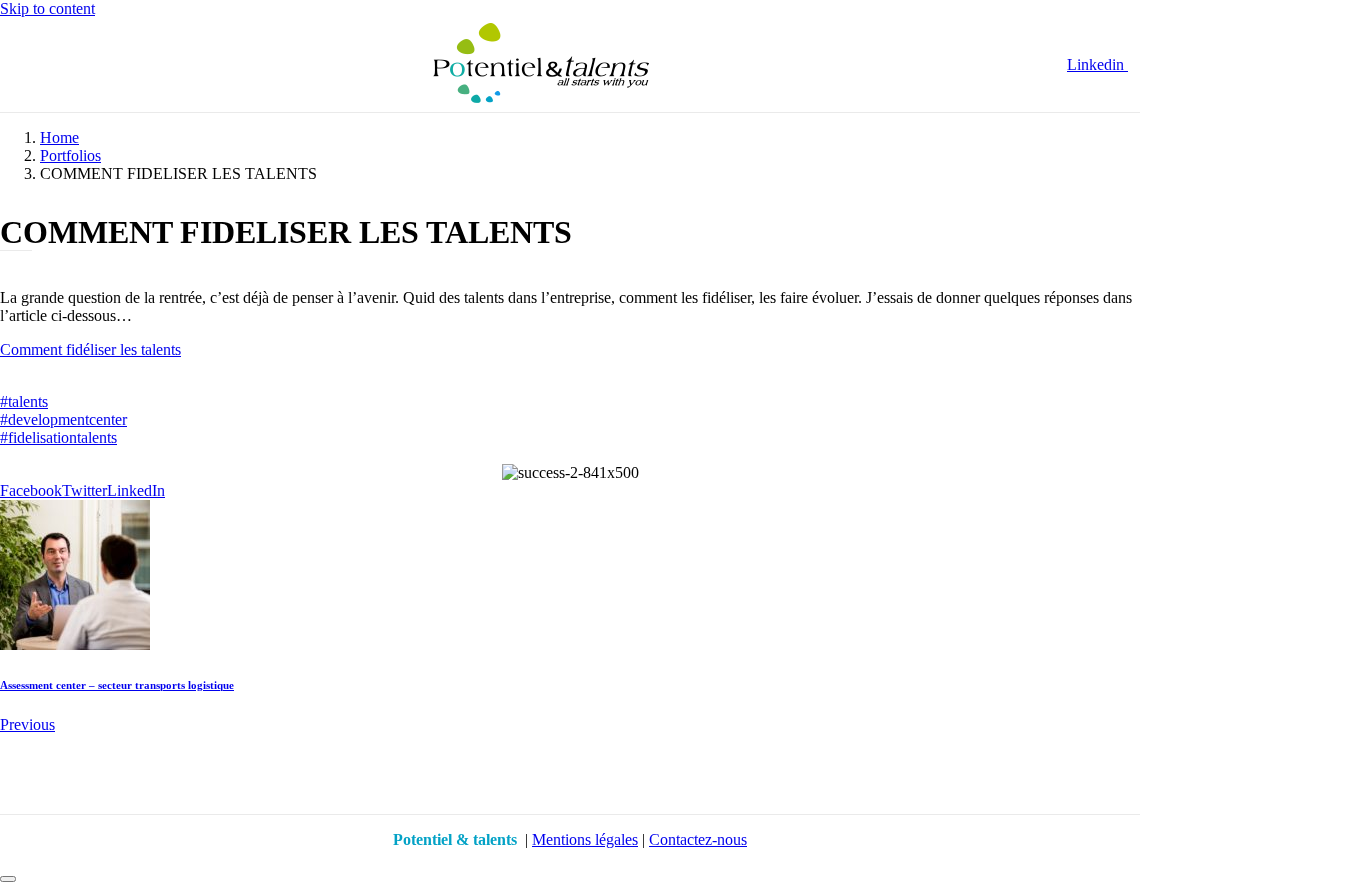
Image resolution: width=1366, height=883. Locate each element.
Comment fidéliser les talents (90, 349)
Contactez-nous (698, 839)
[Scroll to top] (8, 879)
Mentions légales (585, 839)
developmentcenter (63, 419)
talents (24, 401)
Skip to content (47, 8)
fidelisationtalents (58, 437)
